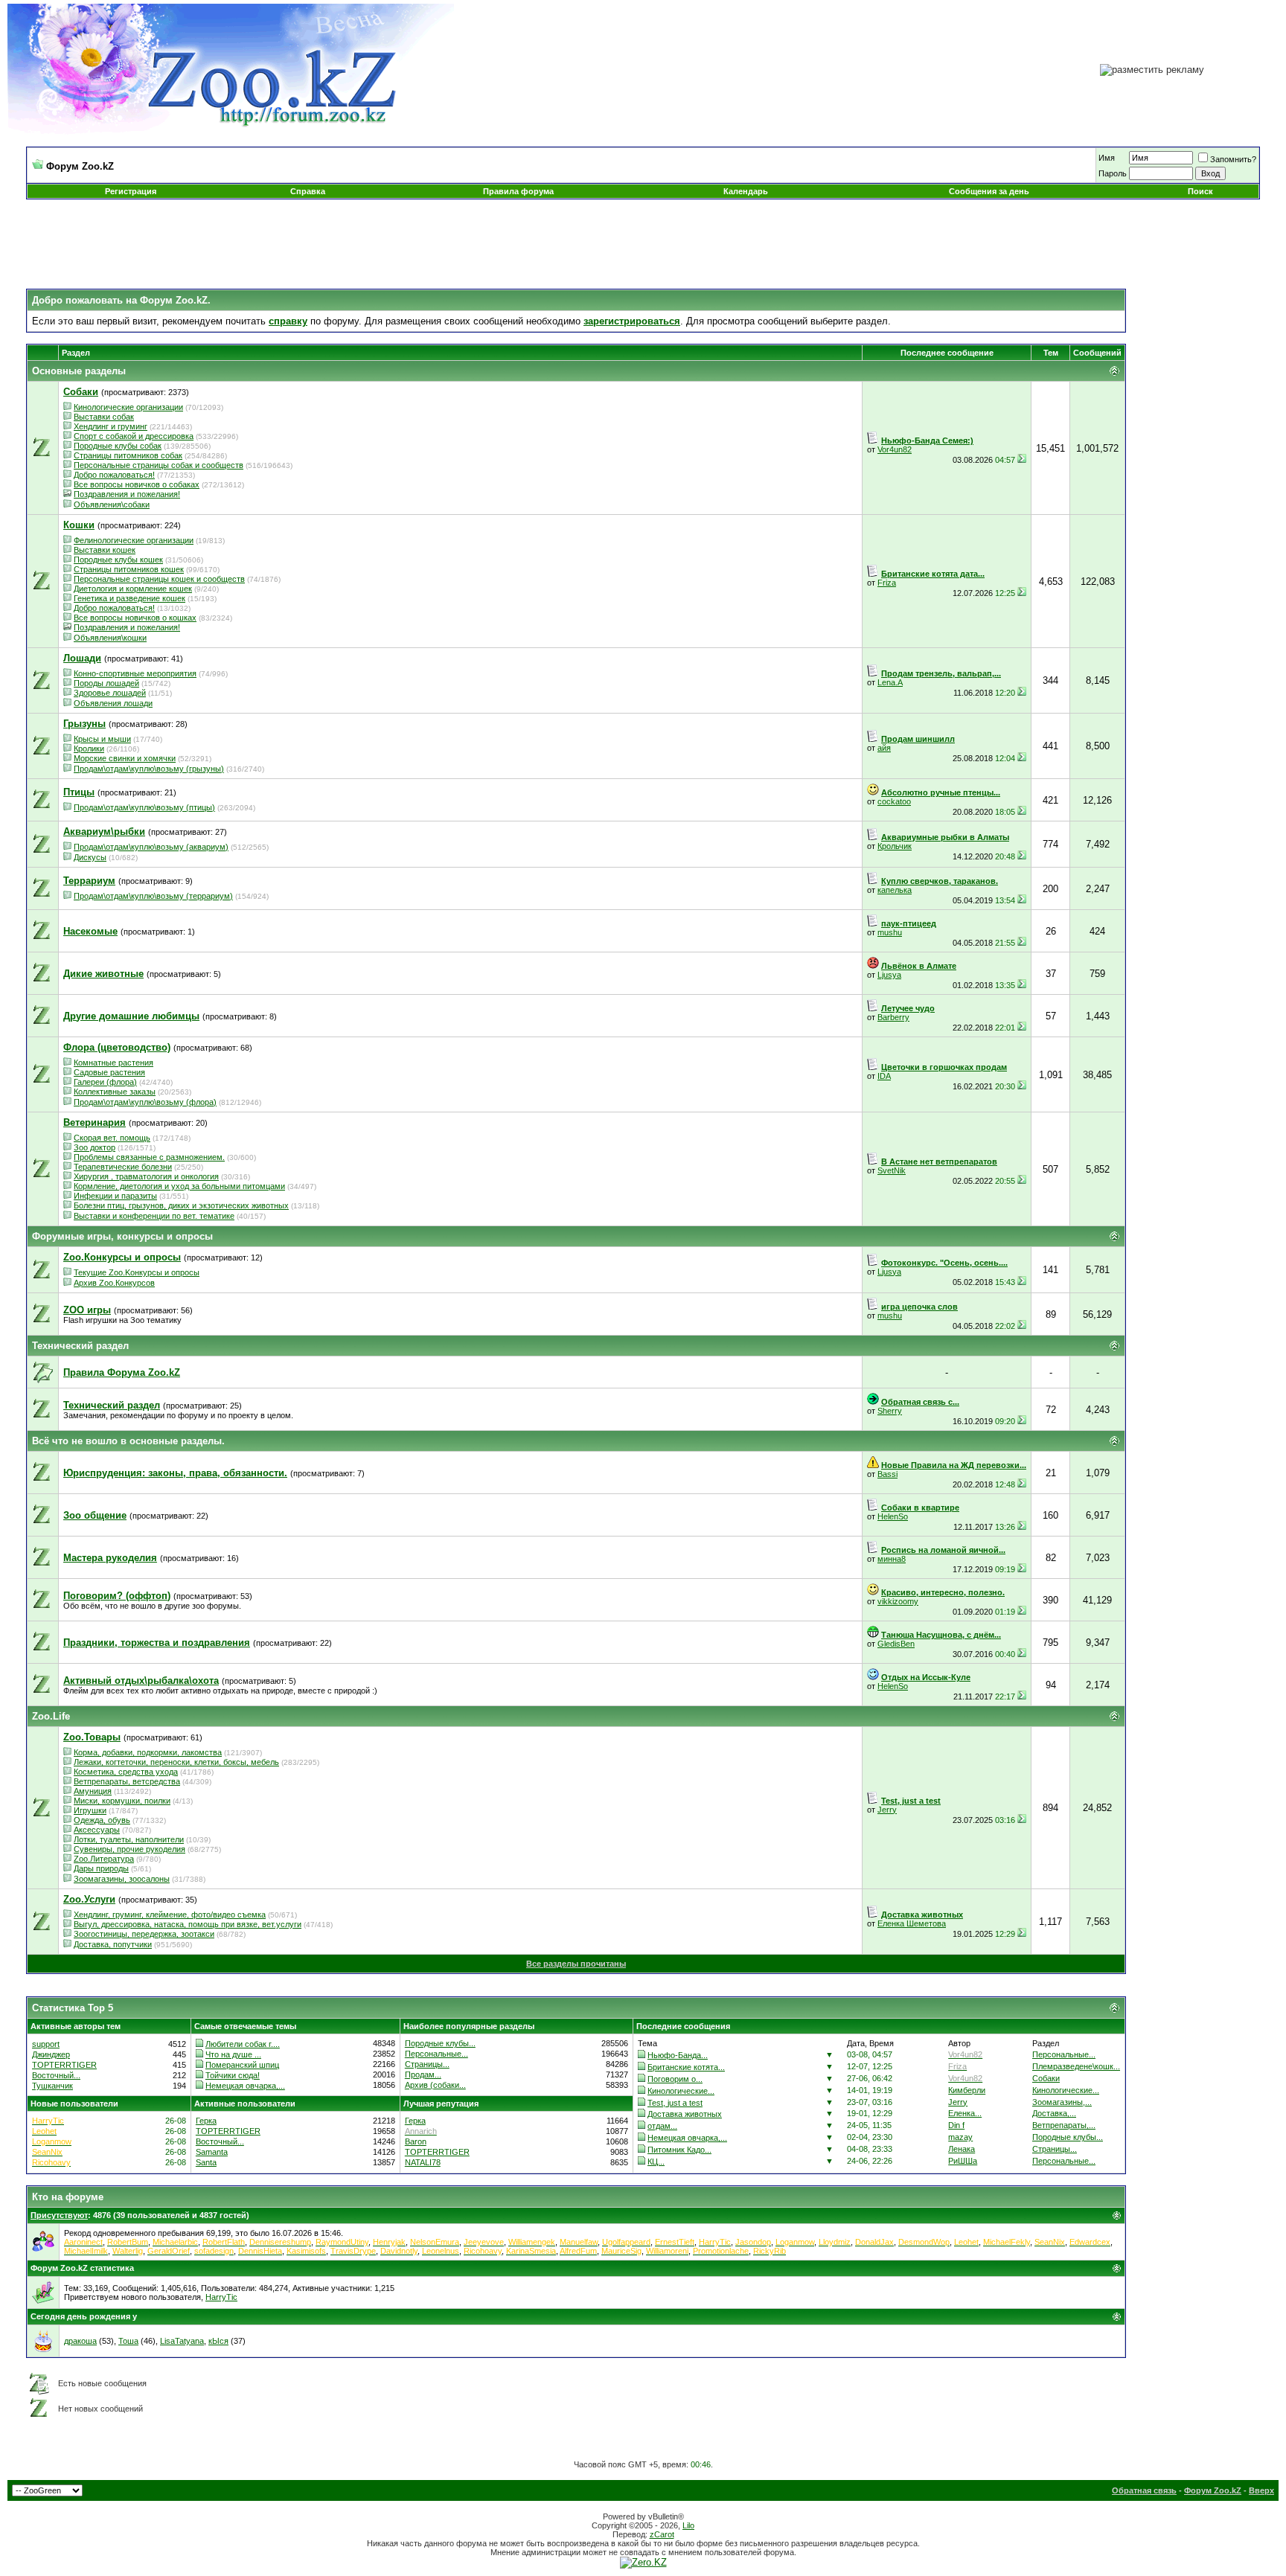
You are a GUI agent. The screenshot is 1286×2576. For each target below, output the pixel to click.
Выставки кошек (105, 550)
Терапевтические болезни (123, 1167)
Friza (887, 583)
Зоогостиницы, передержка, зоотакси (144, 1934)
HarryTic (221, 2297)
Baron (416, 2141)
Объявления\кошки (110, 638)
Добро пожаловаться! (114, 475)
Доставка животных (685, 2114)
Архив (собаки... (435, 2085)
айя (884, 748)
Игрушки (90, 1810)
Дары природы (101, 1868)
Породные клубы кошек (118, 560)
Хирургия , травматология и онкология (146, 1176)
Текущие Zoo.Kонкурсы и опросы (137, 1272)
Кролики (89, 749)
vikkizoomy (898, 1601)
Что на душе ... (233, 2054)
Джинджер (51, 2054)
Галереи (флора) (105, 1082)
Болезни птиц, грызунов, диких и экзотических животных (181, 1205)
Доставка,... (1054, 2113)
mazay (960, 2137)
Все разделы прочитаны (576, 1964)
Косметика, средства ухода (126, 1772)
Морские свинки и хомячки (125, 758)
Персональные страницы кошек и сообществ (159, 579)
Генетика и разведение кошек (129, 598)
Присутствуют (59, 2215)
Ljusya (889, 975)
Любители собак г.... (243, 2044)
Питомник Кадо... (679, 2150)
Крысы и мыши (102, 739)
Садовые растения (109, 1072)
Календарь (746, 191)
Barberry (893, 1017)
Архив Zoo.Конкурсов (114, 1283)
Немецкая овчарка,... (245, 2086)
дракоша (80, 2341)
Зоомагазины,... (1062, 2102)
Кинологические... (681, 2091)
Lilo (688, 2525)
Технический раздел (80, 1346)
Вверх (1261, 2490)
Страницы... (427, 2064)
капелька (895, 890)
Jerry (887, 1810)
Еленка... (965, 2113)
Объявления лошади (113, 703)
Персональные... (436, 2054)
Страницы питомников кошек (129, 569)
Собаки (1046, 2078)
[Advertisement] (643, 244)
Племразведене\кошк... (1076, 2066)
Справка (308, 191)
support (46, 2044)
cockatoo (894, 801)
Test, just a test (675, 2103)
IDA (884, 1076)
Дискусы (90, 857)
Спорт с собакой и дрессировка (134, 436)
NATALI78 (423, 2162)
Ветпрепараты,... (1064, 2125)
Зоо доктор (95, 1147)
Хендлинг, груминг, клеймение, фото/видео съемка (170, 1915)
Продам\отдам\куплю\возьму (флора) (145, 1102)
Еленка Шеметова (912, 1923)
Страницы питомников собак (128, 455)
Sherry (890, 1411)
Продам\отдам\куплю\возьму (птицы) (144, 807)
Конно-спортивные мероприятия (135, 673)
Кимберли (967, 2090)
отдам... (662, 2126)
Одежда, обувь (102, 1820)
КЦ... (656, 2162)
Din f (956, 2125)
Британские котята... (686, 2067)
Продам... (423, 2074)
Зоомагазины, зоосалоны (122, 1879)
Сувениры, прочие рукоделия (129, 1849)
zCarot (662, 2534)
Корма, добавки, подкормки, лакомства (148, 1752)
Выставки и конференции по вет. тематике (154, 1216)
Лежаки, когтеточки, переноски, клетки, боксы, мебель (176, 1762)
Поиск (1200, 191)
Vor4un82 (895, 449)
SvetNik (892, 1170)
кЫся (218, 2341)
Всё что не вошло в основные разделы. (128, 1441)
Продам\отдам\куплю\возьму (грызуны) (149, 769)
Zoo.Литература (104, 1859)
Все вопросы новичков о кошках (135, 618)
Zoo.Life (51, 1716)
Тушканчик (52, 2086)
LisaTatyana (182, 2341)
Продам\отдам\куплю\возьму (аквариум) (151, 847)
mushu (890, 932)
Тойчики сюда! (233, 2075)
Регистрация (131, 191)
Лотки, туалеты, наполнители (129, 1839)
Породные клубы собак (118, 446)
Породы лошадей (106, 683)
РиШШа (963, 2161)
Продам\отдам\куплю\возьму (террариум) (153, 896)
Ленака (962, 2149)
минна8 (892, 1559)
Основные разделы (79, 371)
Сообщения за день (989, 191)
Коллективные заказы (115, 1092)
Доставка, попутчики (113, 1944)
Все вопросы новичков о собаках (137, 484)
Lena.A (890, 682)
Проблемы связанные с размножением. (149, 1157)
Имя (1107, 158)
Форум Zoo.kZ (1213, 2490)
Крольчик (895, 846)
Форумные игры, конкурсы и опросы (122, 1236)
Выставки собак (104, 417)
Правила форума (518, 191)
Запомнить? (1233, 159)
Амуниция (93, 1791)
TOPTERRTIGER (64, 2065)
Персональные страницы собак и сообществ (159, 465)
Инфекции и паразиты (115, 1196)
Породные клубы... (440, 2043)
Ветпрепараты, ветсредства (127, 1781)
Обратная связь (1144, 2490)
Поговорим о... (675, 2079)
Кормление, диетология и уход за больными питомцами (179, 1186)
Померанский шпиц (242, 2065)
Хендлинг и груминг (111, 426)
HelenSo (893, 1516)
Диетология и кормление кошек (133, 589)
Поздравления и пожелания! (127, 494)
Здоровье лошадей (110, 693)
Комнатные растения (113, 1063)
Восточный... (56, 2075)
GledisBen (896, 1644)
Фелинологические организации (134, 540)
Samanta (212, 2152)
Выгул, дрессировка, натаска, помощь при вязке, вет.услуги (188, 1924)
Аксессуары (97, 1830)
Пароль (1113, 173)
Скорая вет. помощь (112, 1138)
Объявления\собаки (112, 504)
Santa (206, 2162)
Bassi (887, 1474)
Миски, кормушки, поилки (122, 1801)
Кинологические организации (128, 407)
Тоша (128, 2341)
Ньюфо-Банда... (678, 2055)
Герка (206, 2121)
